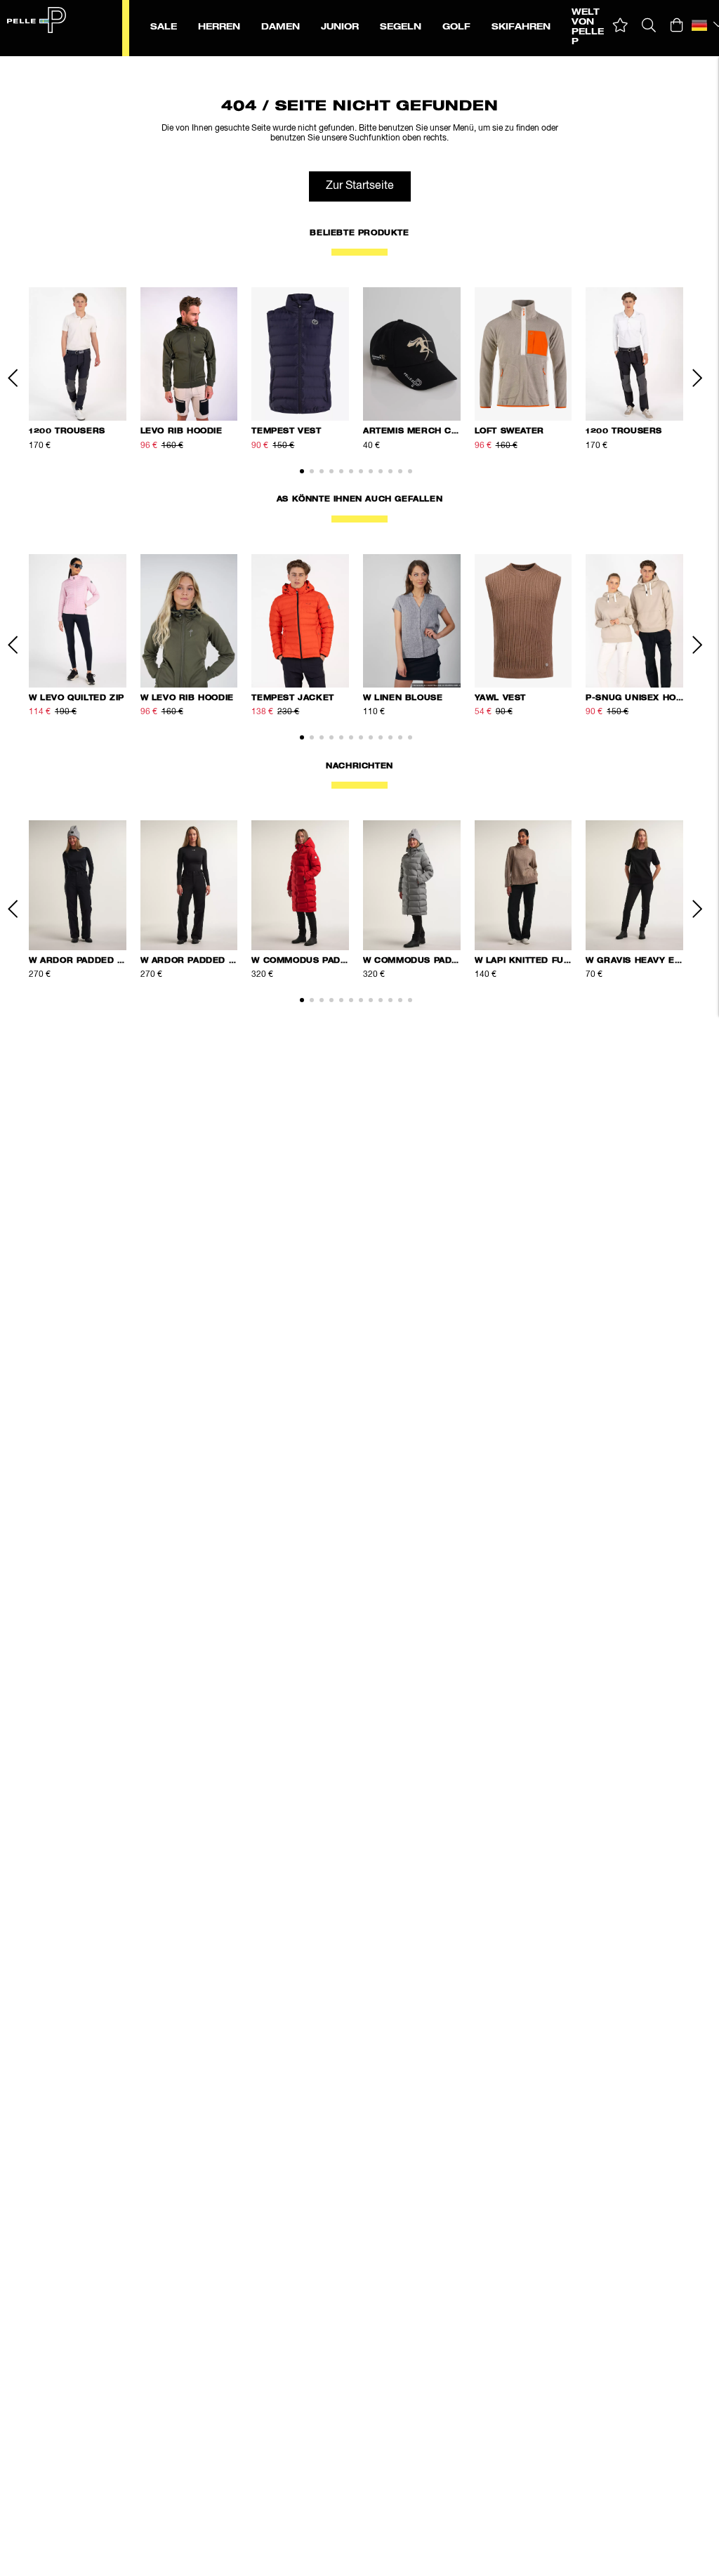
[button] (620, 26)
